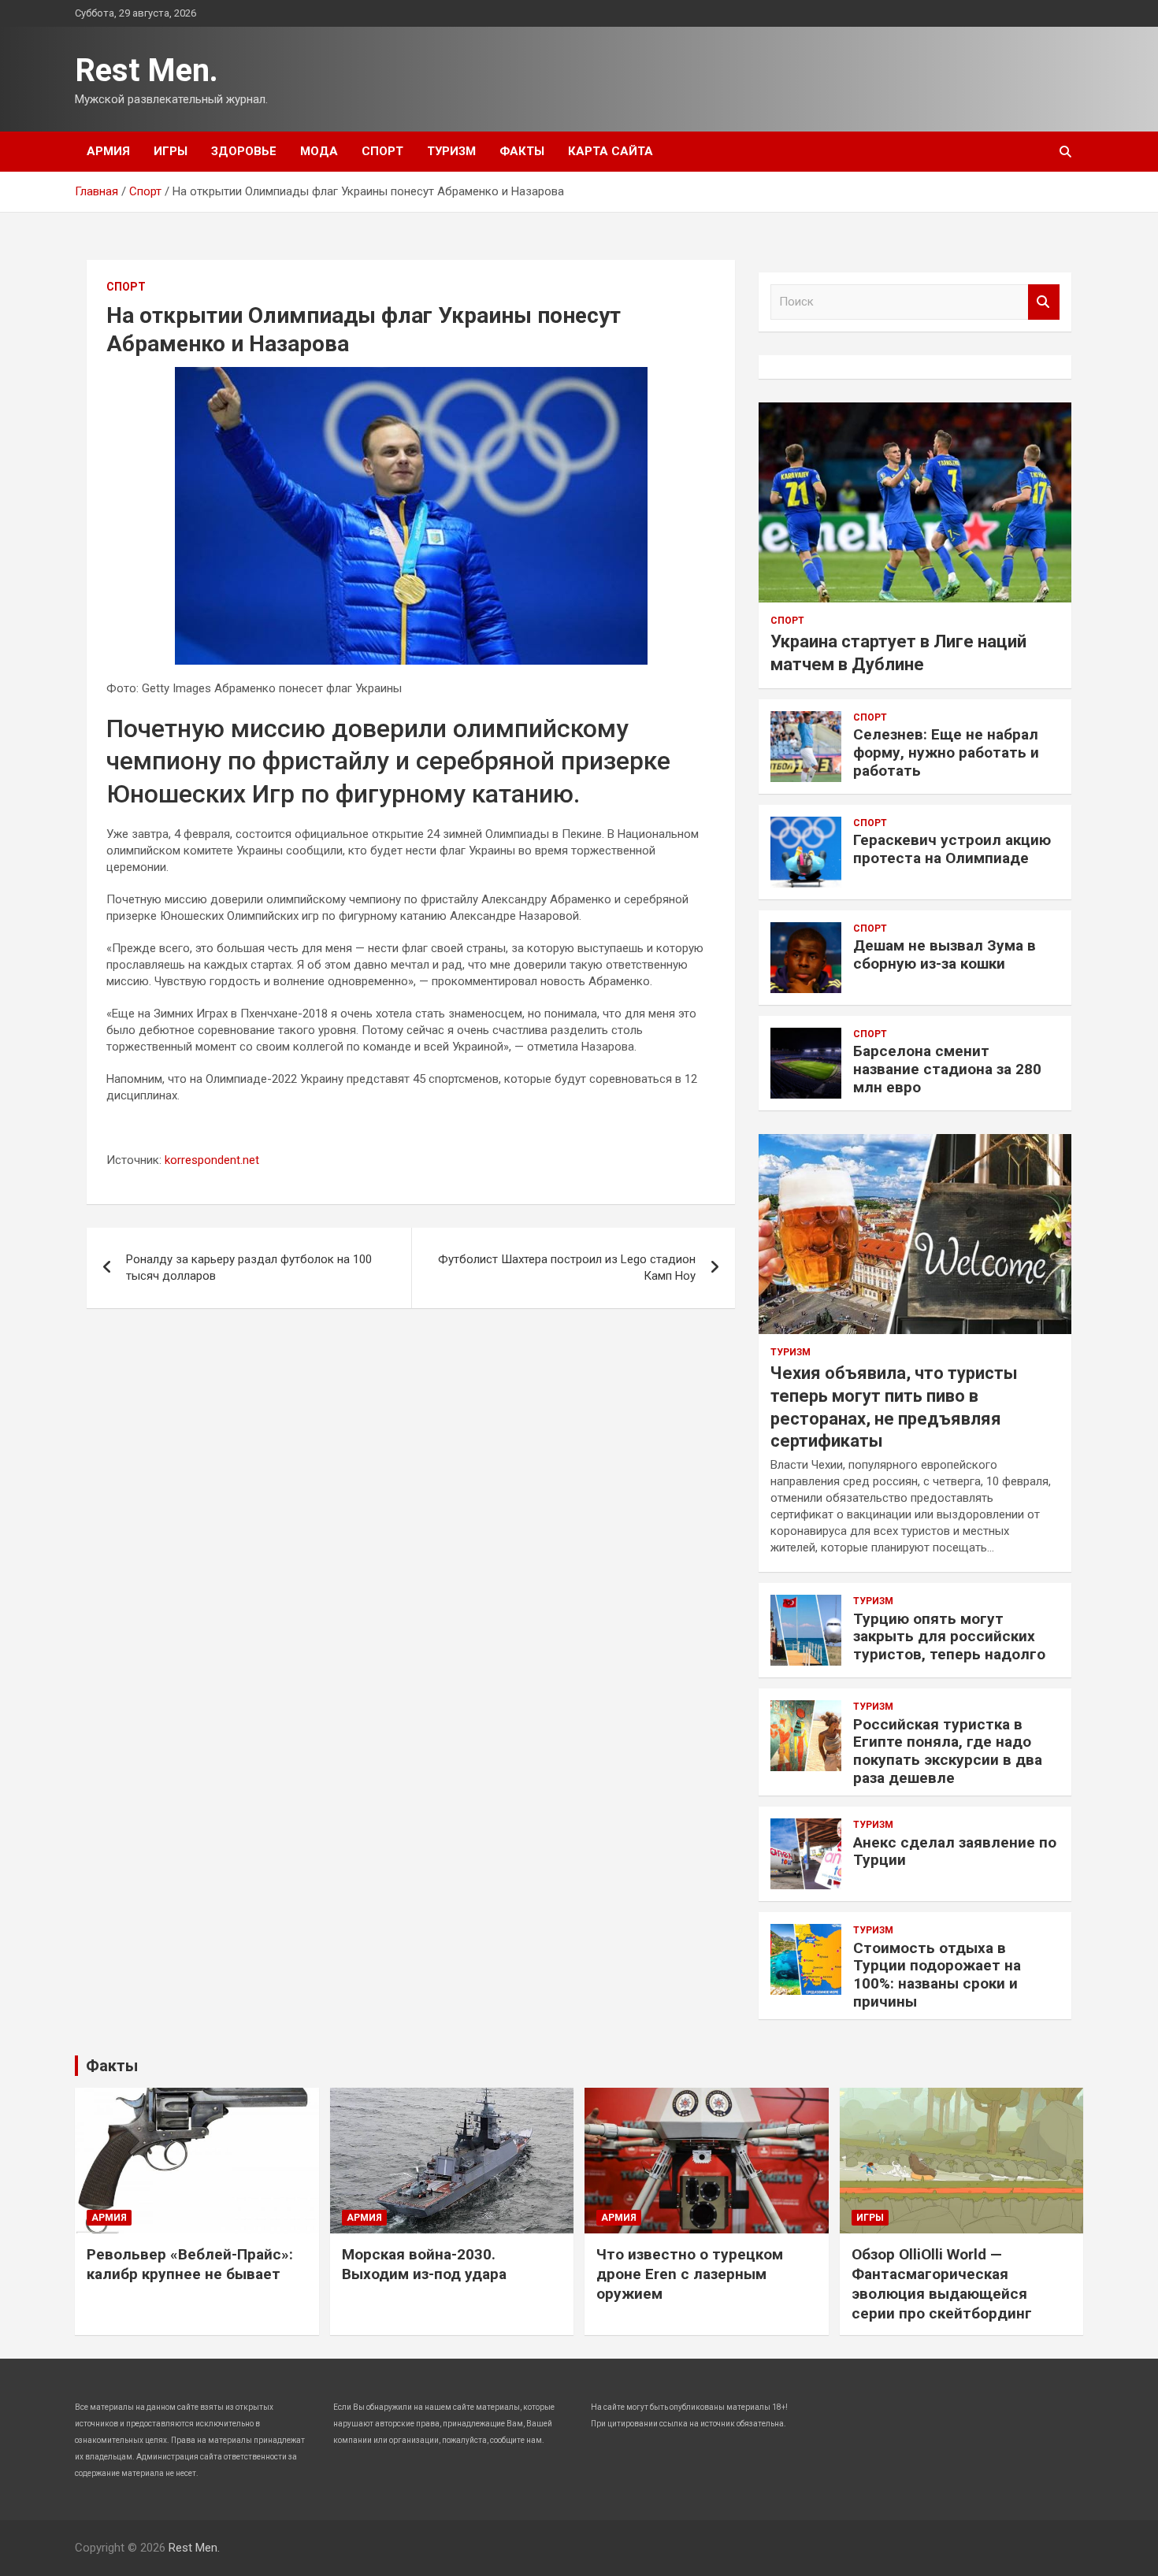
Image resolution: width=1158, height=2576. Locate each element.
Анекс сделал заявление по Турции (955, 1851)
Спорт (382, 151)
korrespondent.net (212, 1160)
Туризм (451, 151)
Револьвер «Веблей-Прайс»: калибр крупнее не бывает (190, 2264)
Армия (108, 151)
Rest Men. (147, 70)
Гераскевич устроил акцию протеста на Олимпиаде (952, 849)
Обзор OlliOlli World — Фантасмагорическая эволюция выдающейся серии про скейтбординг (942, 2283)
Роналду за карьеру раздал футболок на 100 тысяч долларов (249, 1268)
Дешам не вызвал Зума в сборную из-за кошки (945, 954)
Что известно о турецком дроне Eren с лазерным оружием (690, 2274)
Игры (171, 151)
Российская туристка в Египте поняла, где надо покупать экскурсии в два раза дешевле (948, 1751)
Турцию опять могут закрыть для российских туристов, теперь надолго (949, 1637)
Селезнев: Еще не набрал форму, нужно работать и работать (946, 752)
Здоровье (244, 151)
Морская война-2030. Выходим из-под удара (424, 2264)
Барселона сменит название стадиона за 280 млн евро (947, 1069)
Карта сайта (611, 151)
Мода (319, 151)
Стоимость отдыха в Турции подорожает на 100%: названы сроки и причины (937, 1975)
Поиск (1044, 302)
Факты (522, 151)
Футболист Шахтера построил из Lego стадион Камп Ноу (567, 1268)
